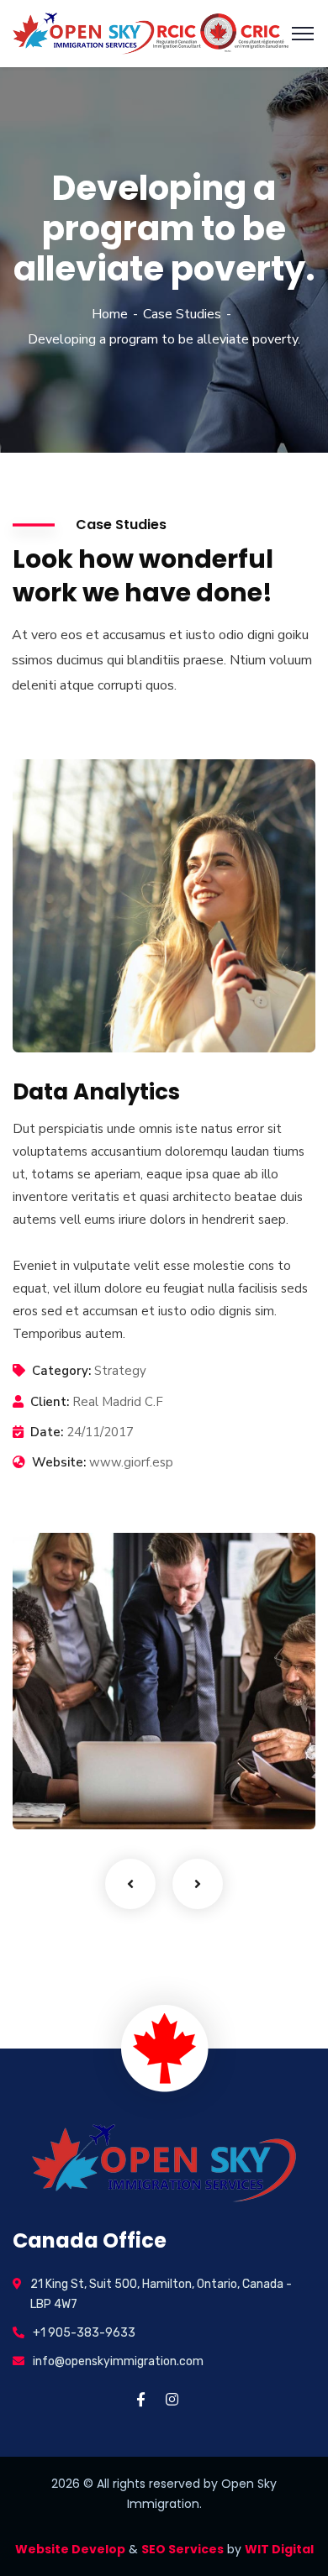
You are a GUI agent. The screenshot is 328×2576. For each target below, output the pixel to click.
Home (110, 314)
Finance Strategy (106, 1769)
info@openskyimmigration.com (118, 2361)
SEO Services (183, 2549)
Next (198, 1884)
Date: (47, 1432)
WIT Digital (279, 2549)
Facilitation (74, 1795)
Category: (61, 1371)
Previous (130, 1884)
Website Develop (70, 2549)
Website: (59, 1462)
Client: (50, 1402)
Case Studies (182, 314)
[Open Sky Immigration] (151, 33)
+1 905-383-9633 (84, 2333)
